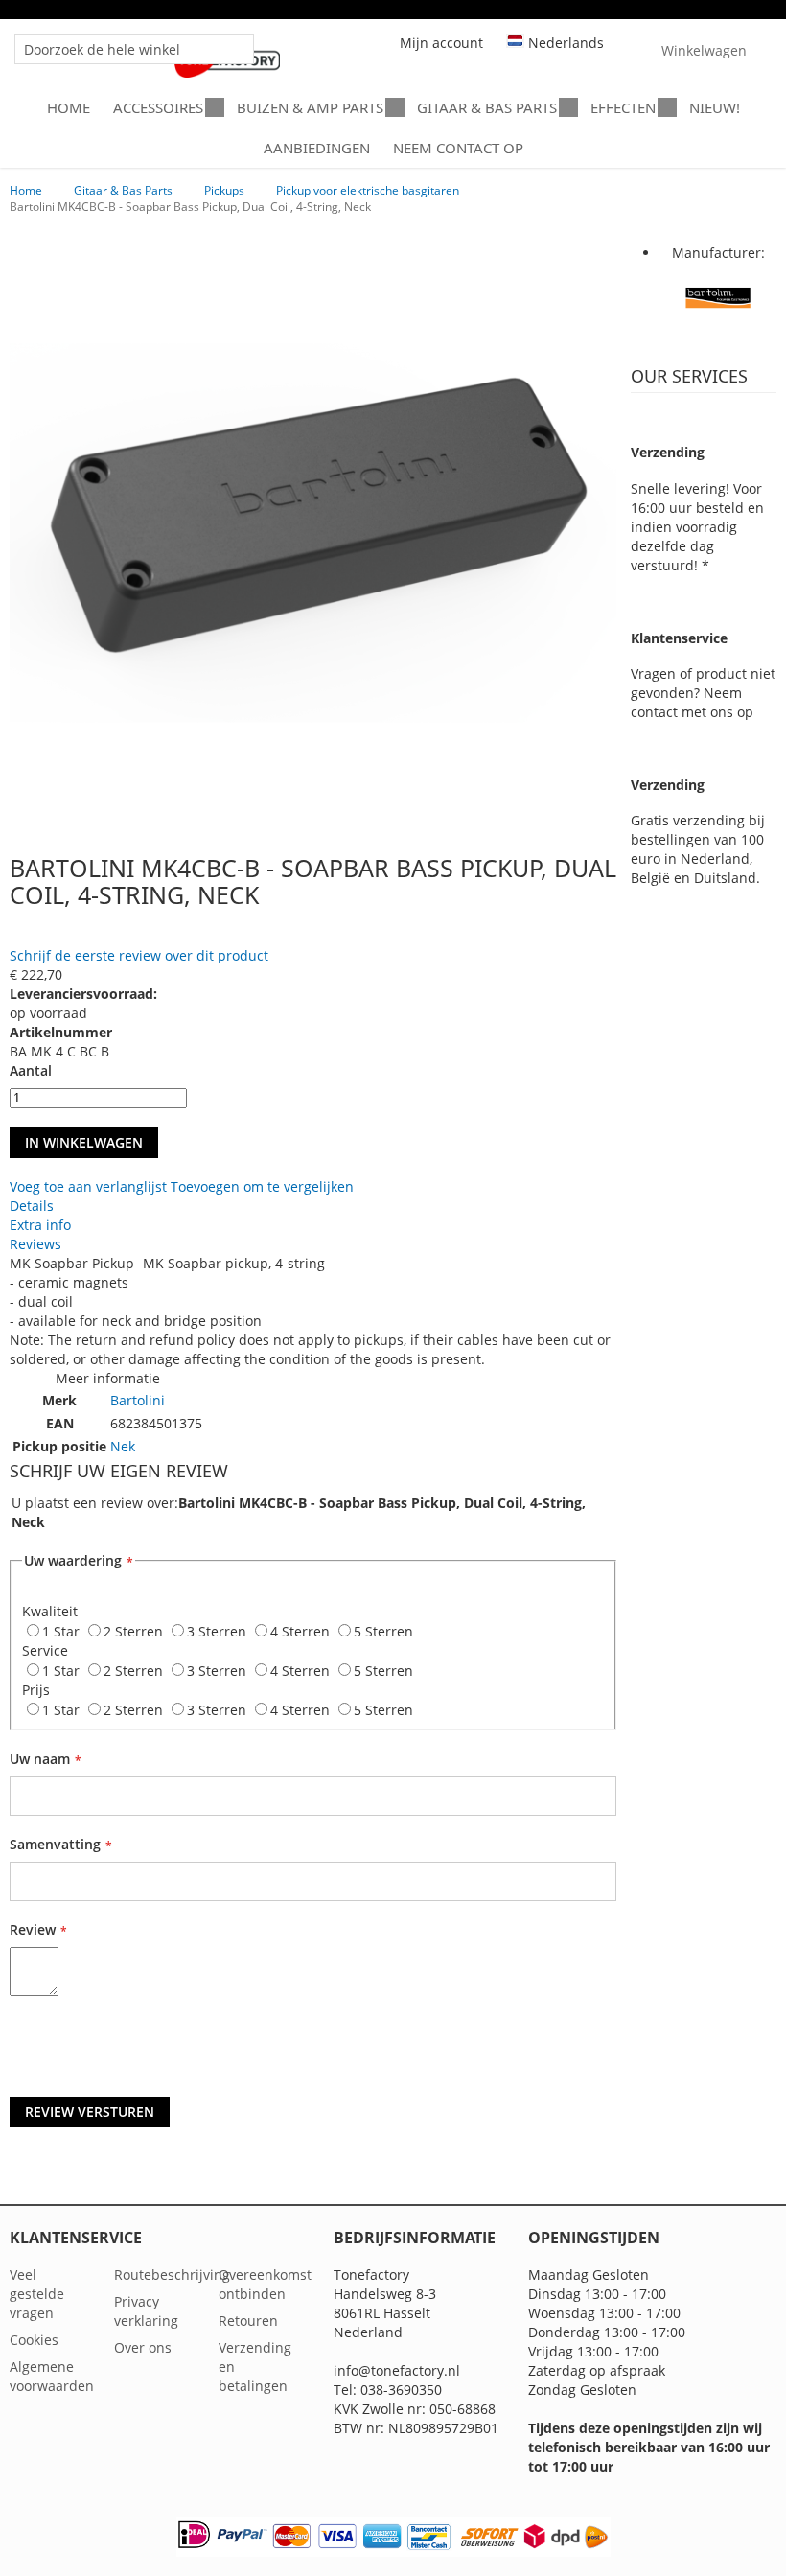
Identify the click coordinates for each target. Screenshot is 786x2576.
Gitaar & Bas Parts (123, 190)
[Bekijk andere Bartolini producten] (718, 327)
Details (32, 1206)
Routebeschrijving (172, 2274)
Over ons (143, 2347)
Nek (123, 1446)
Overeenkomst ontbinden (265, 2284)
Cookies (34, 2340)
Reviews (35, 1244)
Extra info (40, 1225)
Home (26, 190)
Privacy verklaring (146, 2311)
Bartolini (138, 1400)
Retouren (248, 2321)
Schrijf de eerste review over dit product (139, 955)
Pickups (224, 190)
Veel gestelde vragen (37, 2294)
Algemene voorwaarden (52, 2376)
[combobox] (134, 49)
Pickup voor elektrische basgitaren (368, 190)
